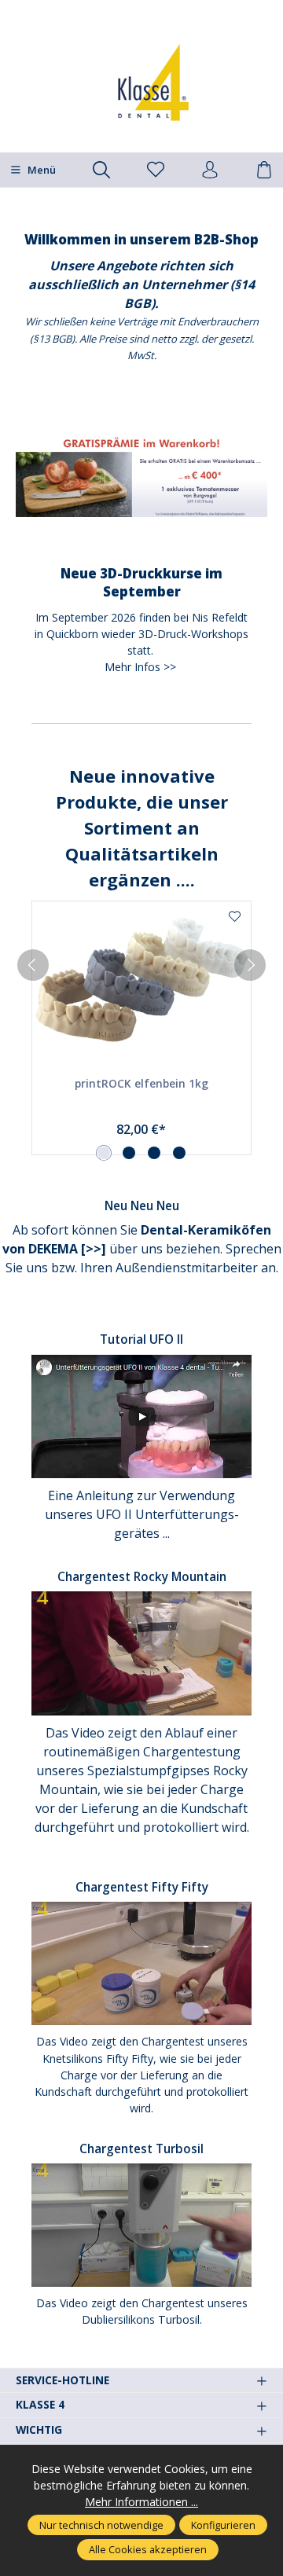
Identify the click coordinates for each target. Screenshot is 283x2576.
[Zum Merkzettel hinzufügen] (235, 917)
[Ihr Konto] (210, 171)
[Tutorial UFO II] (141, 1415)
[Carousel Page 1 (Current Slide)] (104, 1153)
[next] (250, 965)
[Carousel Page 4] (179, 1153)
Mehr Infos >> (140, 667)
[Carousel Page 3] (154, 1153)
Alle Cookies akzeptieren (148, 2549)
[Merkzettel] (156, 171)
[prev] (33, 965)
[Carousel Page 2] (129, 1153)
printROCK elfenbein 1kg (141, 1083)
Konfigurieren (223, 2525)
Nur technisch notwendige (101, 2525)
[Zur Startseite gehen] (141, 83)
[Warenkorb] (264, 171)
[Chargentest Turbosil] (141, 2224)
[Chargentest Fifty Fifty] (141, 1963)
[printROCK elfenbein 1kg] (141, 980)
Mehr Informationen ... (141, 2502)
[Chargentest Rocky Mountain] (141, 1652)
